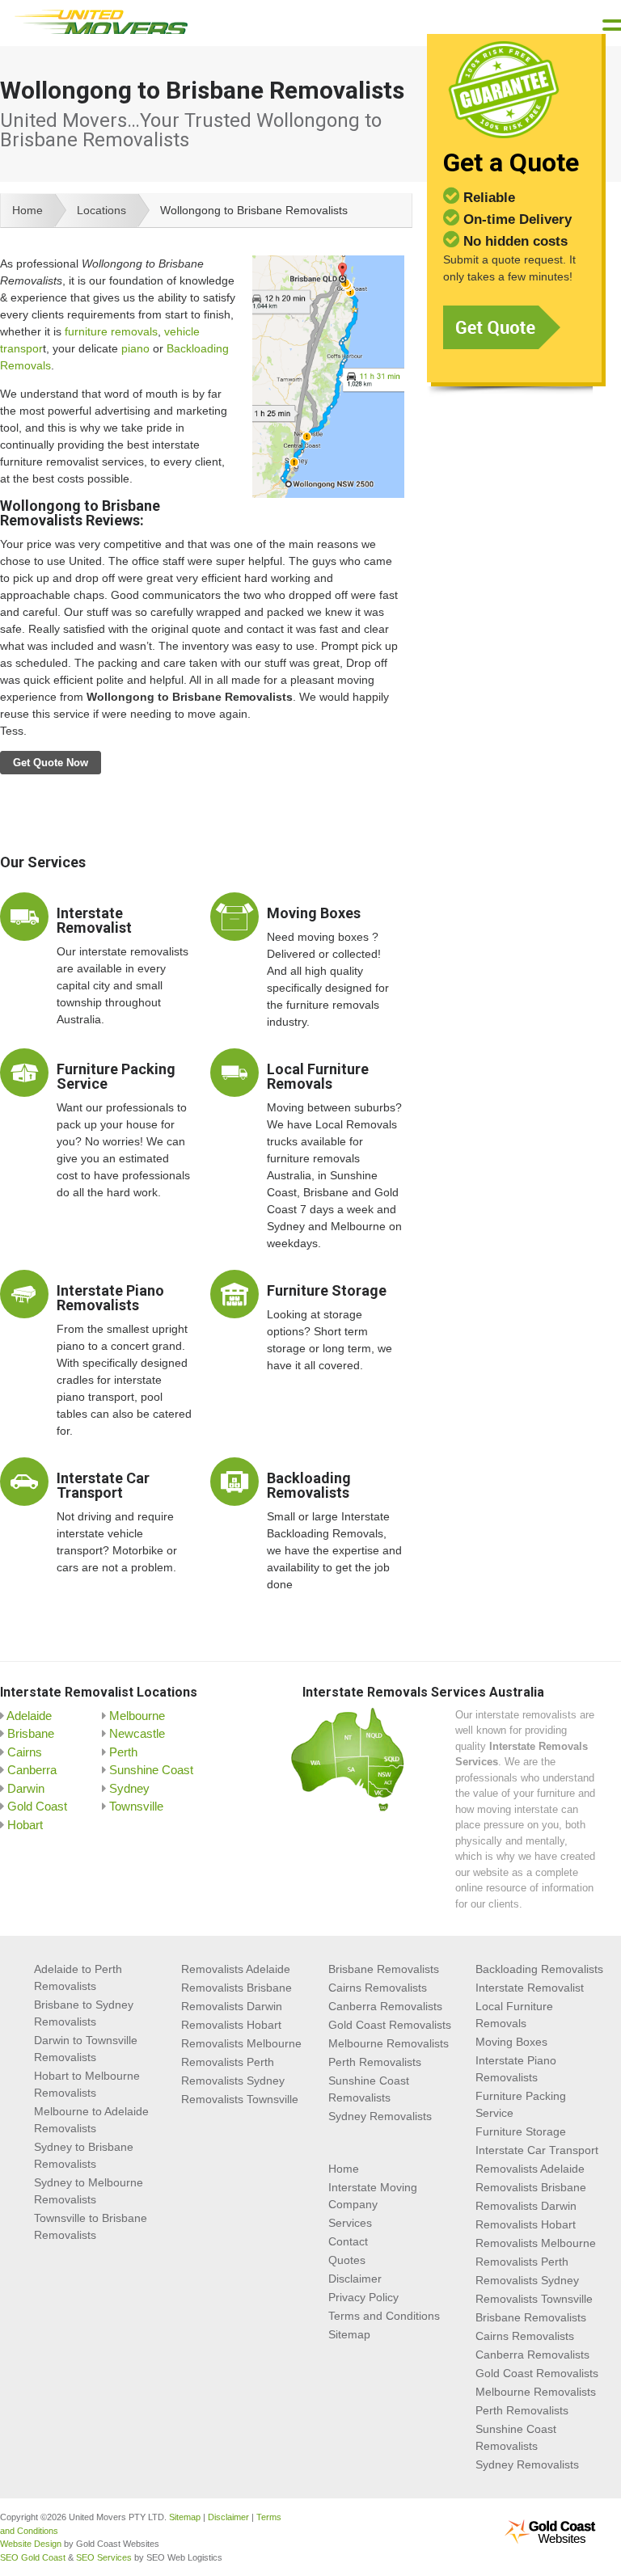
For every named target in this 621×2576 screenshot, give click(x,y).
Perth (123, 1752)
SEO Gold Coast (33, 2557)
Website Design (31, 2544)
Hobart (25, 1825)
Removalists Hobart (231, 2025)
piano (135, 348)
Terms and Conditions (384, 2316)
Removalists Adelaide (236, 1969)
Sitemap (349, 2334)
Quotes (347, 2260)
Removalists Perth (228, 2062)
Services (350, 2223)
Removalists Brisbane (237, 1988)
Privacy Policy (363, 2297)
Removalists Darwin (232, 2006)
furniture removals (111, 331)
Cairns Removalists (378, 1988)
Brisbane (31, 1733)
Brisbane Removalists (384, 1969)
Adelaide (29, 1716)
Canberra (32, 1770)
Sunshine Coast (151, 1770)
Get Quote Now (51, 763)
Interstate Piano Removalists (110, 1298)
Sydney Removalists (380, 2116)
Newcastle (137, 1733)
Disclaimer (355, 2279)
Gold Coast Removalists (390, 2025)
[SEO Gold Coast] (550, 2541)
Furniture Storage (327, 1290)
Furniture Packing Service (116, 1076)
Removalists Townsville (240, 2099)
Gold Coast (37, 1806)
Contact (348, 2241)
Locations (101, 210)
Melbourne (137, 1716)
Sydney (129, 1788)
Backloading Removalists (309, 1485)
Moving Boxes (314, 913)
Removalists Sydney (233, 2081)
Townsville (136, 1806)
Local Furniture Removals (318, 1076)
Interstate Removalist (94, 920)
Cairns (25, 1752)
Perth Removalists (375, 2062)
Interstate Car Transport (103, 1485)
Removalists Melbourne (241, 2043)
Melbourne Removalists (389, 2043)
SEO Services (104, 2557)
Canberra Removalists (385, 2006)
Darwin (26, 1788)
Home (27, 210)
